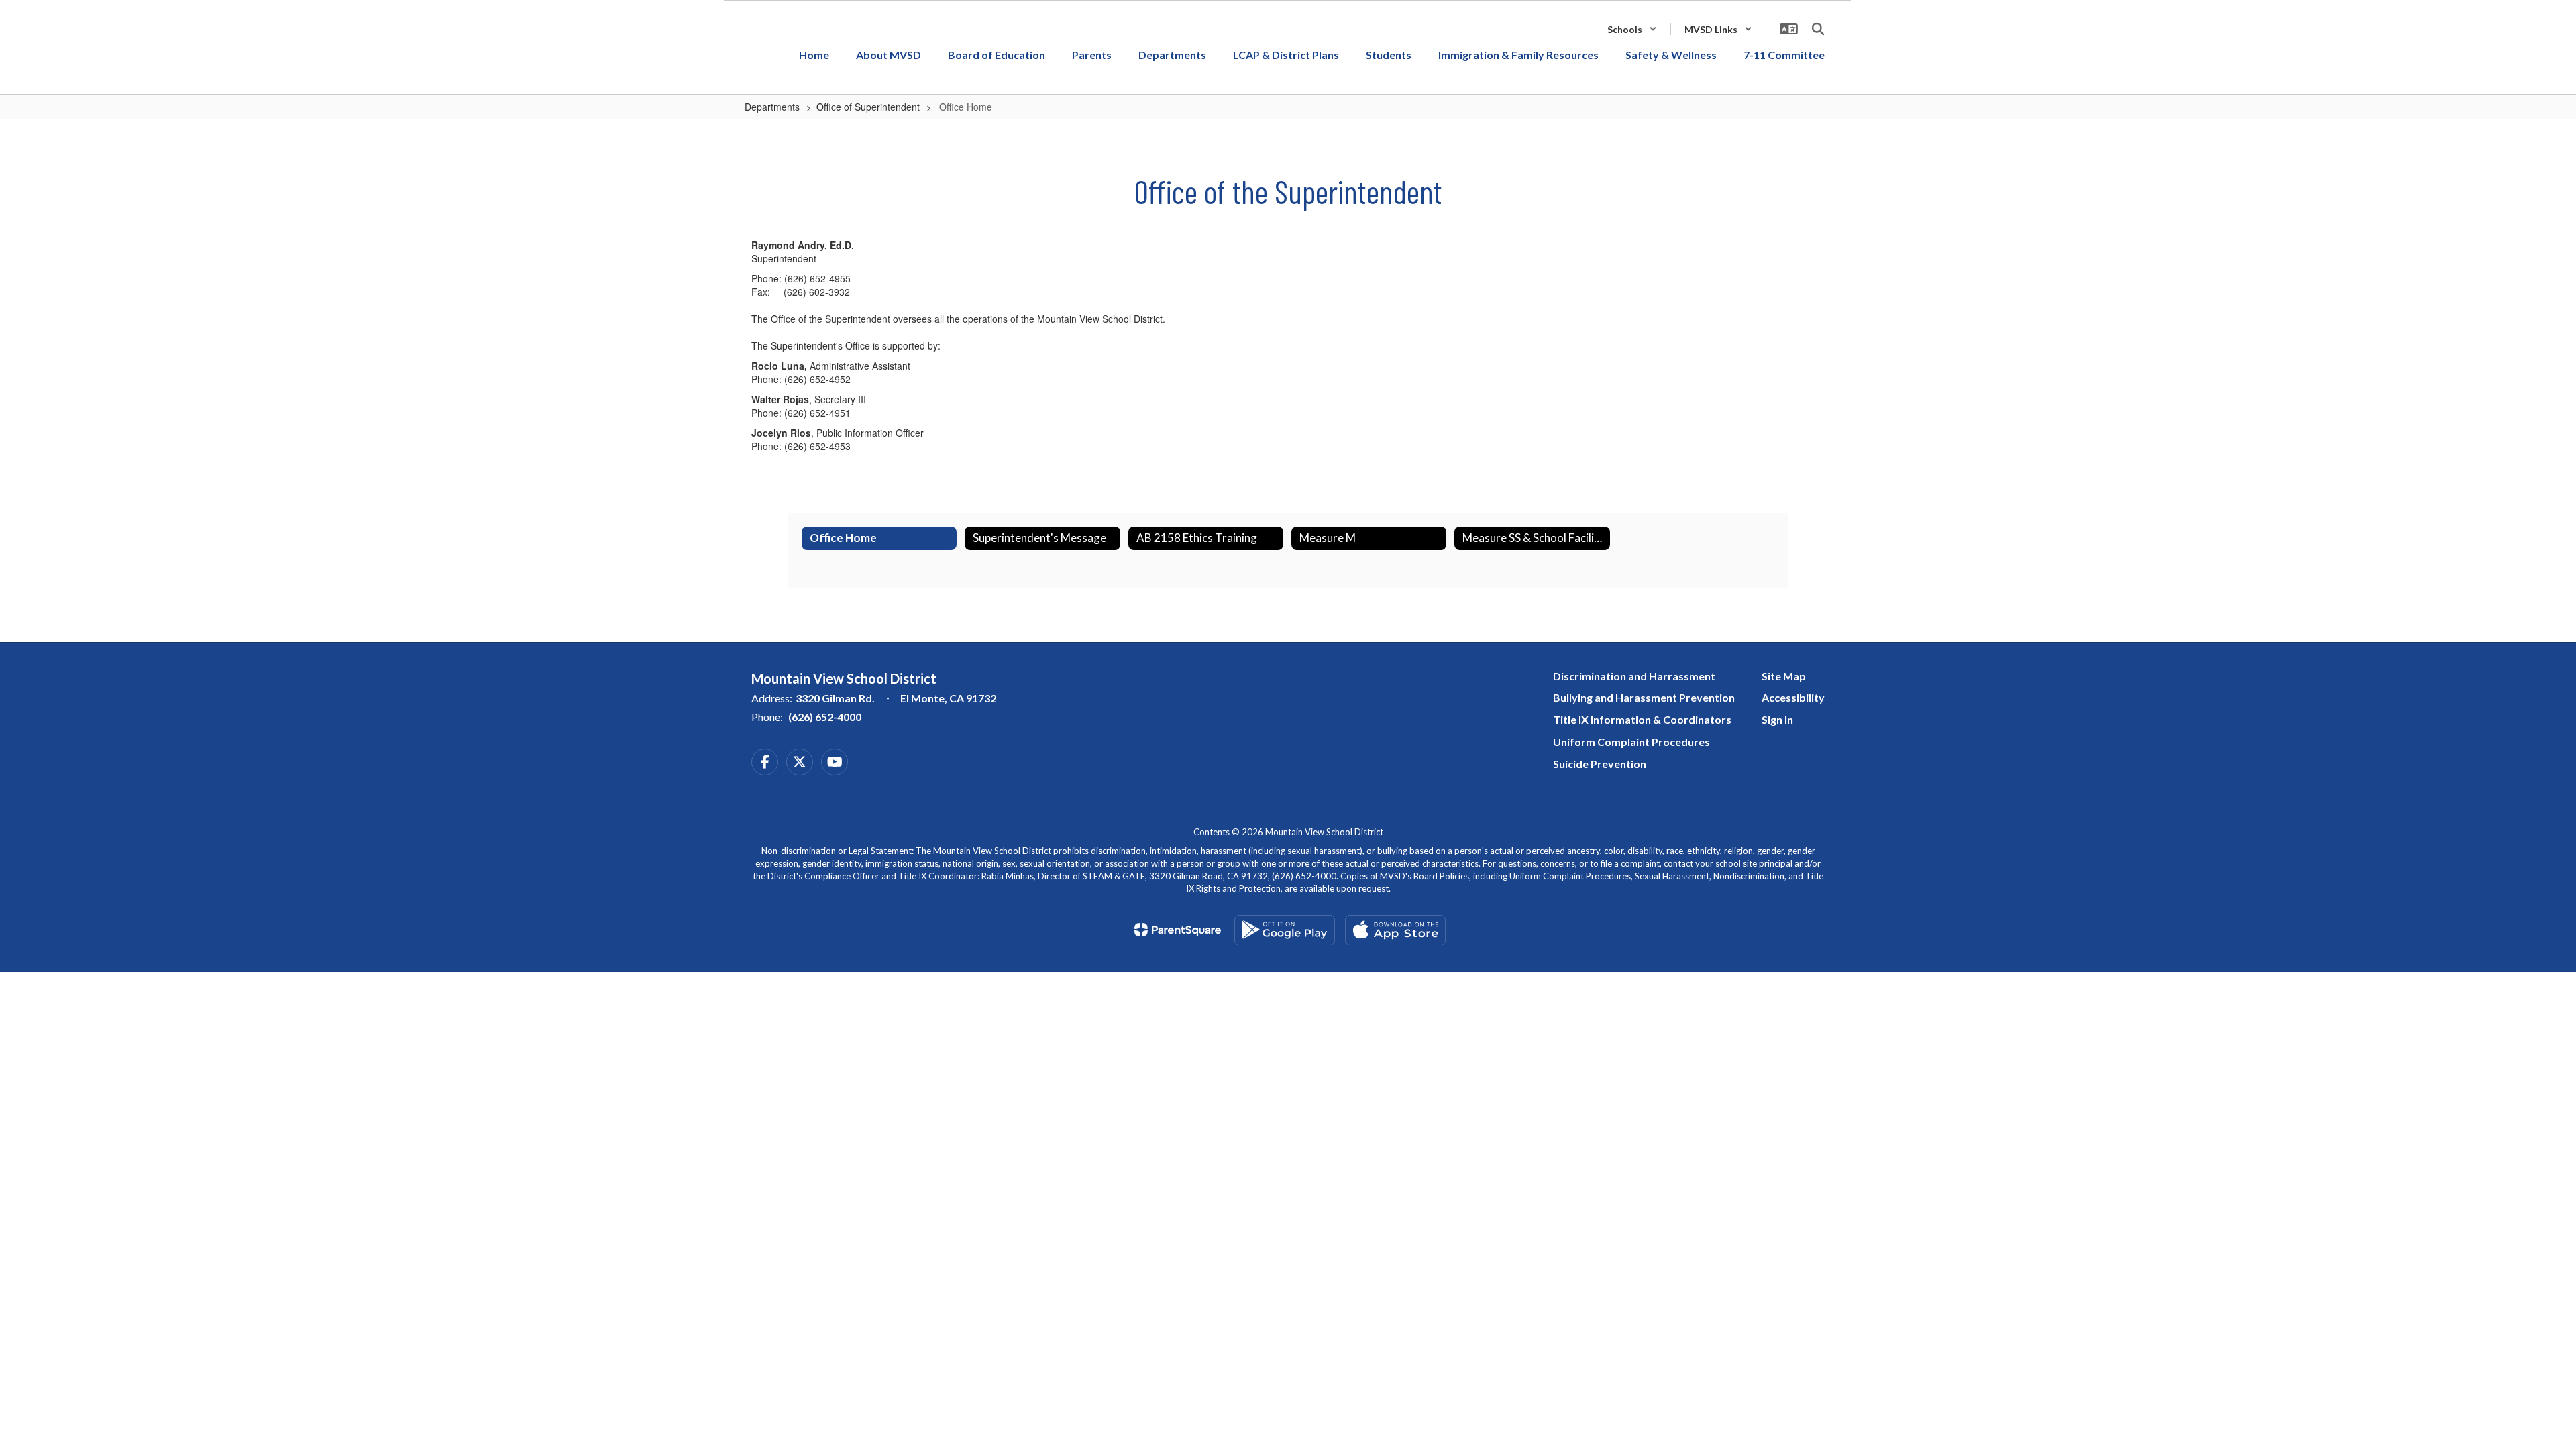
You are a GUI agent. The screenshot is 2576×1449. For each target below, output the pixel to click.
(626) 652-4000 (825, 717)
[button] (1632, 29)
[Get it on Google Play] (1285, 930)
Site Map (1784, 676)
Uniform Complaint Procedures (1631, 742)
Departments (772, 107)
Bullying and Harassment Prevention (1644, 697)
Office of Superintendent (868, 107)
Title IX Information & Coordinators (1642, 719)
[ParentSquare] (1178, 930)
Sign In (1777, 719)
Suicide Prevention (1600, 764)
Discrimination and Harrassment (1634, 676)
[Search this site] (1818, 29)
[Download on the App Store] (1395, 930)
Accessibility (1793, 697)
